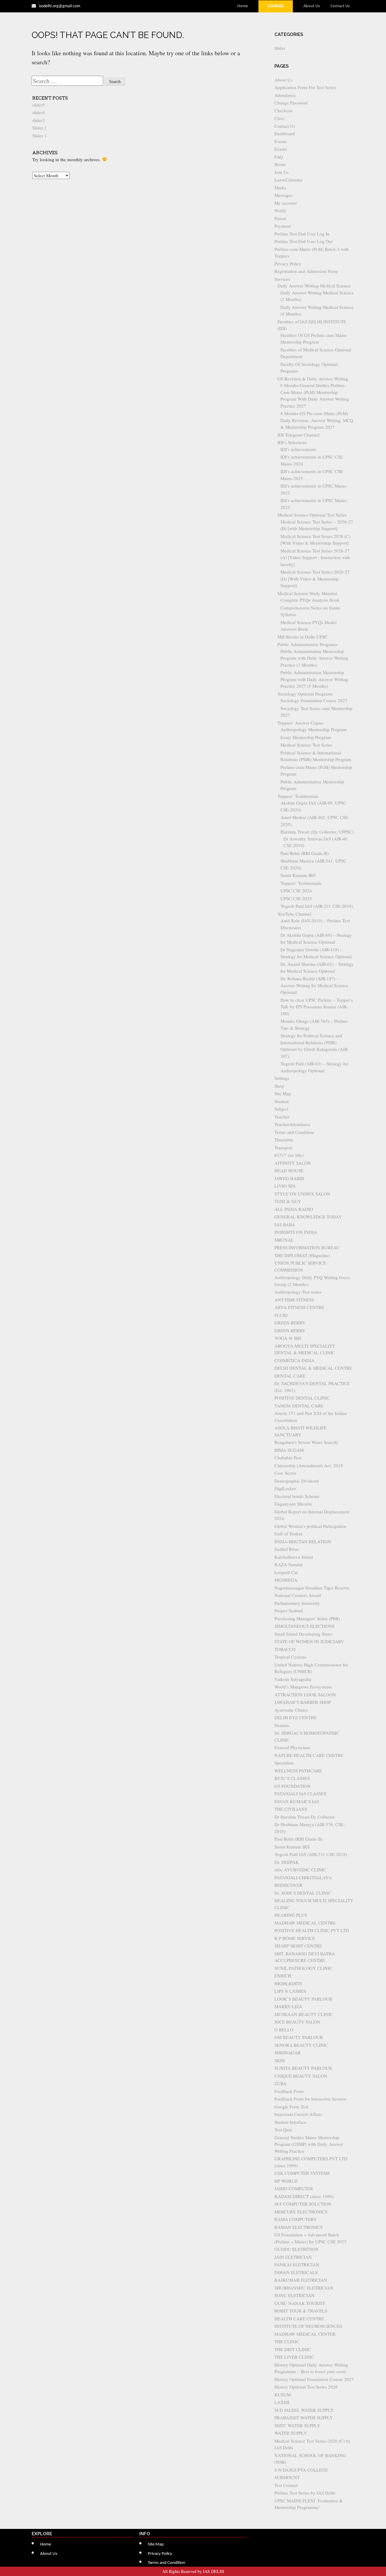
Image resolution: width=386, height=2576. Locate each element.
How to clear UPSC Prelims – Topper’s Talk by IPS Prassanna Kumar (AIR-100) (317, 1007)
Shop (279, 1086)
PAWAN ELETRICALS (296, 2272)
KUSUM (283, 2395)
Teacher (282, 1117)
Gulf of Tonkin (288, 1534)
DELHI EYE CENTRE (296, 1717)
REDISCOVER (288, 1885)
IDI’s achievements (298, 449)
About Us (312, 6)
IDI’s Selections (292, 442)
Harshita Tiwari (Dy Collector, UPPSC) (317, 832)
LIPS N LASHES (290, 1991)
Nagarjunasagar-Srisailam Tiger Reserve (312, 1588)
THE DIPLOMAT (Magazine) (302, 1255)
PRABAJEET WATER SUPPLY (304, 2418)
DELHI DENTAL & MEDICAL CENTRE (313, 1368)
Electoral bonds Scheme (297, 1496)
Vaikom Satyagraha (293, 1679)
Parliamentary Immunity (297, 1603)
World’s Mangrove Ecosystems (303, 1687)
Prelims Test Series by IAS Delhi (305, 2493)
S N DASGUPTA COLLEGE (301, 2470)
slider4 (39, 112)
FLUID (281, 1315)
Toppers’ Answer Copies (301, 723)
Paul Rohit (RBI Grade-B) (305, 853)
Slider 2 (40, 128)
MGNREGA (286, 1580)
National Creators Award (298, 1595)
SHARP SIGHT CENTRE (298, 1946)
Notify (280, 210)
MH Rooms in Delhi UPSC (302, 637)
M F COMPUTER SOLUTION (303, 2204)
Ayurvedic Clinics (291, 1710)
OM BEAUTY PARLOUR (299, 2037)
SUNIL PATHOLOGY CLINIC (303, 1968)
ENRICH (283, 1976)
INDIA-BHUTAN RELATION (303, 1541)
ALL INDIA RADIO (294, 1209)
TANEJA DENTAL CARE (299, 1406)
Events (281, 141)
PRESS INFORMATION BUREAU (307, 1247)
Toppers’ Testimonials (298, 796)
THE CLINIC (287, 2341)
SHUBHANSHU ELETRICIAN (304, 2288)
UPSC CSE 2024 (296, 891)
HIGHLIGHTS (288, 1983)
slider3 (39, 120)
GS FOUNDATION (293, 1786)
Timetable (284, 1140)
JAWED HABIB (289, 1178)
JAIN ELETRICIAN (293, 2257)
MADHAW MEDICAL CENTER (305, 2334)
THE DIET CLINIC (293, 2349)
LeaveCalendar (288, 180)
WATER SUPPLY (291, 2433)
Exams (281, 149)
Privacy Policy (288, 264)
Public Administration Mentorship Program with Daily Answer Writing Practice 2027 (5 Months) (314, 679)
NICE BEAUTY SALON (297, 2022)
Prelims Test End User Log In (302, 234)
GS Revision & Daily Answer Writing (313, 379)
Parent (280, 218)
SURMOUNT (287, 2477)
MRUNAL (284, 1240)
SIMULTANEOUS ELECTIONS (304, 1626)
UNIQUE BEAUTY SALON (301, 2076)
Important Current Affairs (298, 2114)
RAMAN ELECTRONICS (299, 2227)
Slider (280, 48)
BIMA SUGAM (289, 1450)
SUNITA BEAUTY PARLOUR (303, 2068)
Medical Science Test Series (306, 745)
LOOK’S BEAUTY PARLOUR (303, 1999)
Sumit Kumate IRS (298, 875)
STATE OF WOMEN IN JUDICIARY (309, 1641)
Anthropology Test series (298, 1292)
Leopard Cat (286, 1572)
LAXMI (282, 2402)
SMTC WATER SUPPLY (297, 2425)
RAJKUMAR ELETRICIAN (301, 2280)
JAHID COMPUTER (294, 2188)
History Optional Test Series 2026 (306, 2387)
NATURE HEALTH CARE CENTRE (309, 1755)
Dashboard (285, 133)
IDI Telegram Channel (298, 435)
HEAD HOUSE (289, 1170)
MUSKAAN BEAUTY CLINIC (304, 2014)
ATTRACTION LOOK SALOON (305, 1694)
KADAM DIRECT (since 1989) (304, 2196)
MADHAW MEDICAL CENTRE (305, 1923)
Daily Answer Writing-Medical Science (314, 286)
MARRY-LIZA (288, 2006)
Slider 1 (40, 136)
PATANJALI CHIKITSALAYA (303, 1877)
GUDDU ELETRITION (296, 2249)
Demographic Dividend (297, 1481)
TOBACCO (285, 1649)
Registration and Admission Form (306, 271)
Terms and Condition (294, 1132)
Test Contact (286, 2485)
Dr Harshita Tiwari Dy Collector (305, 1817)
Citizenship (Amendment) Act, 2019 (309, 1465)
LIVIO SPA (285, 1186)
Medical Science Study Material (307, 593)
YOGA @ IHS (288, 1338)
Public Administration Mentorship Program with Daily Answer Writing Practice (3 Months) (314, 658)
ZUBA (280, 2083)
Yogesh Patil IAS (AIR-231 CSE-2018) (317, 906)
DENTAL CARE (290, 1376)
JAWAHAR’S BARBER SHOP (303, 1702)
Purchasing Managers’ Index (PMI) (307, 1618)
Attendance (285, 95)
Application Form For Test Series (305, 87)
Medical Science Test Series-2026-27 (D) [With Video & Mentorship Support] (315, 579)
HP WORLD (286, 2181)
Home (243, 6)
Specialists (284, 1763)
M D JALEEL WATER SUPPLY (304, 2410)
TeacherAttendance (293, 1124)
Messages (283, 195)
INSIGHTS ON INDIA (296, 1232)
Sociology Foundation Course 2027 (314, 700)
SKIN (280, 2060)
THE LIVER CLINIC (294, 2357)
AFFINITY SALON (293, 1163)
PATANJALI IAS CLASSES (300, 1794)
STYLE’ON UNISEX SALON (302, 1194)
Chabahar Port (288, 1458)
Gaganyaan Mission (293, 1504)
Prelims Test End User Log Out (304, 241)
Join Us (282, 172)
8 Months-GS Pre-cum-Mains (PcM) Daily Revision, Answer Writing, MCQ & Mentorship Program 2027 (317, 420)
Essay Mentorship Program (306, 737)
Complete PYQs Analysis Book (310, 600)
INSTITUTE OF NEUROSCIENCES (308, 2326)
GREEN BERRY (290, 1323)
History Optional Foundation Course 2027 (314, 2379)
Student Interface (290, 2122)
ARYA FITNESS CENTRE (299, 1307)
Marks (280, 187)
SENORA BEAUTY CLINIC (301, 2045)
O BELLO (284, 2030)
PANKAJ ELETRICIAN (297, 2264)
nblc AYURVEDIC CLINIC (300, 1870)
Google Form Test (291, 2107)
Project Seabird (289, 1611)
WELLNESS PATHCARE (298, 1771)
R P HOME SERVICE (295, 1938)
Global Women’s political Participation (310, 1526)
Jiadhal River (287, 1549)
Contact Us (340, 6)
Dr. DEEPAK (287, 1862)
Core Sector (285, 1473)
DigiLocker (285, 1488)
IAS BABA (285, 1224)
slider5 (39, 105)
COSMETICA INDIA (294, 1360)
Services (282, 279)
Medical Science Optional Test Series (312, 515)
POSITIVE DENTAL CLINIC (302, 1398)
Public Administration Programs (307, 644)
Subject (281, 1109)
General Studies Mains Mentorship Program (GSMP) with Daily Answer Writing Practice (309, 2144)
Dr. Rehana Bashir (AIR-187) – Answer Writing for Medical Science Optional (314, 985)
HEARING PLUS (291, 1915)
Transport (283, 1147)
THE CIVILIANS (291, 1809)
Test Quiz (283, 2130)
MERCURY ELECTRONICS (301, 2212)
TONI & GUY (288, 1201)
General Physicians (292, 1747)
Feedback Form (289, 2091)
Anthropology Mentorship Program (314, 729)
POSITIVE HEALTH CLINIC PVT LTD (312, 1930)
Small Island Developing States (304, 1634)
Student (282, 1101)
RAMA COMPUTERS (295, 2219)
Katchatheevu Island (294, 1557)
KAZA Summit (289, 1564)
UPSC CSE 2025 (296, 898)
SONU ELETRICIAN (294, 2295)
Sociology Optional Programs (305, 694)
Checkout (283, 110)
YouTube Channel (294, 914)
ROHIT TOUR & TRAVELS (301, 2311)
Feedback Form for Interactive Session (310, 2099)
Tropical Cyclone (290, 1657)
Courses (276, 6)
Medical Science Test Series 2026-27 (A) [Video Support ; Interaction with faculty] (315, 557)
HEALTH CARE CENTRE (299, 2318)
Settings (282, 1078)
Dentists (282, 1725)
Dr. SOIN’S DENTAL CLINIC (303, 1893)
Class (279, 118)
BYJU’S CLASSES (292, 1778)
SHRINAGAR (288, 2053)
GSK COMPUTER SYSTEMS (302, 2173)
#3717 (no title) (289, 1155)
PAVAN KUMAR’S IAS (297, 1801)
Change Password (291, 103)
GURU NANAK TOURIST (300, 2303)
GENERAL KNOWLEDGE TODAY (308, 1217)
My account (286, 203)
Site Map (283, 1093)
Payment (283, 226)
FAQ (279, 157)
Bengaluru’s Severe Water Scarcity (307, 1442)
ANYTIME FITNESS (294, 1300)
